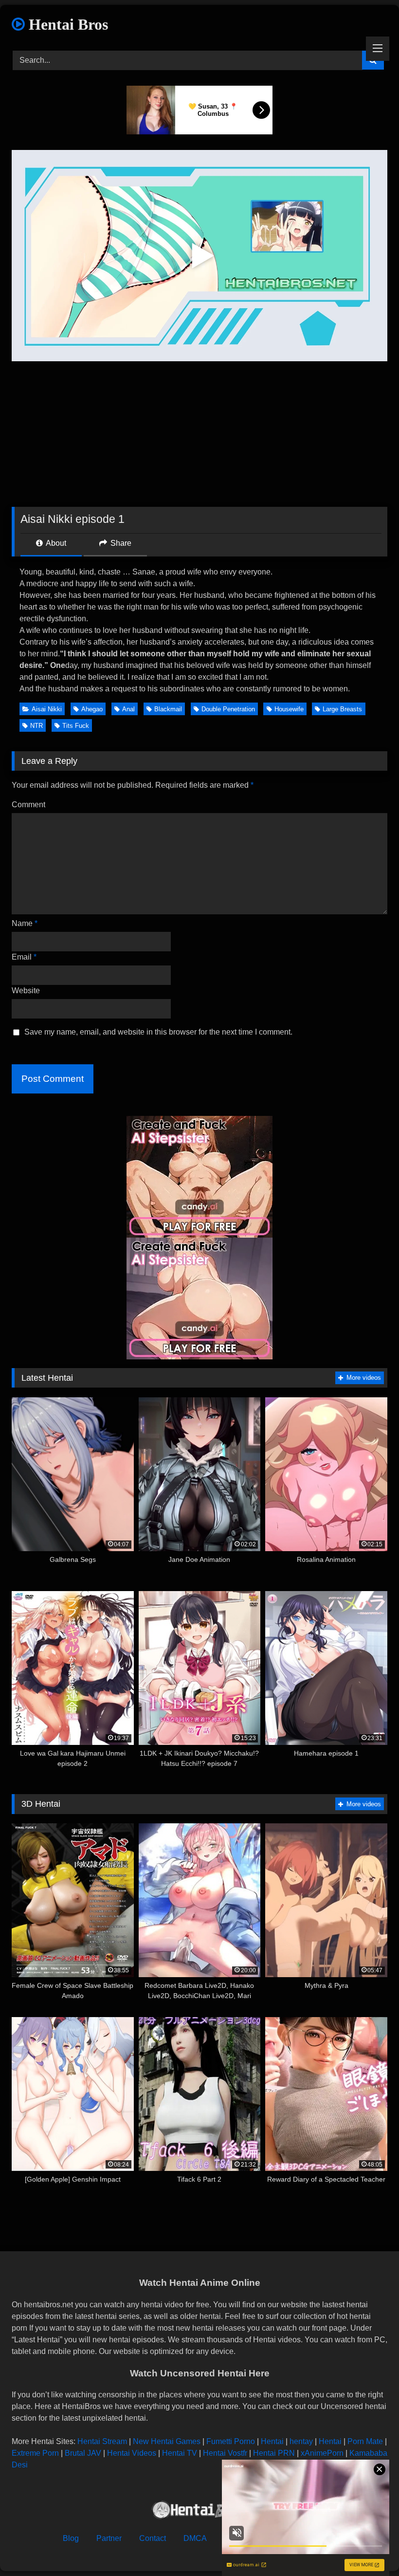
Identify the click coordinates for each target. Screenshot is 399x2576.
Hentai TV (180, 2453)
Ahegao (92, 709)
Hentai (272, 2441)
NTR (36, 726)
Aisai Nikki (47, 709)
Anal (128, 709)
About (55, 543)
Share (120, 543)
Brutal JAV (83, 2453)
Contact (153, 2538)
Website (26, 991)
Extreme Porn (35, 2453)
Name (25, 923)
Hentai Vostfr (225, 2453)
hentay (301, 2441)
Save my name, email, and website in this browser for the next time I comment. (158, 1032)
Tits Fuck (76, 726)
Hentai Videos (132, 2453)
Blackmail (168, 709)
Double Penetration (228, 709)
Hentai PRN (274, 2453)
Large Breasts (342, 709)
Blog (71, 2538)
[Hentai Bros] (199, 2511)
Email (24, 957)
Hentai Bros (66, 24)
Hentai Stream (102, 2441)
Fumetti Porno (231, 2441)
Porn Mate (365, 2441)
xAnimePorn (322, 2453)
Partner (109, 2538)
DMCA (195, 2538)
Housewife (289, 709)
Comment (28, 805)
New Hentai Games (167, 2441)
